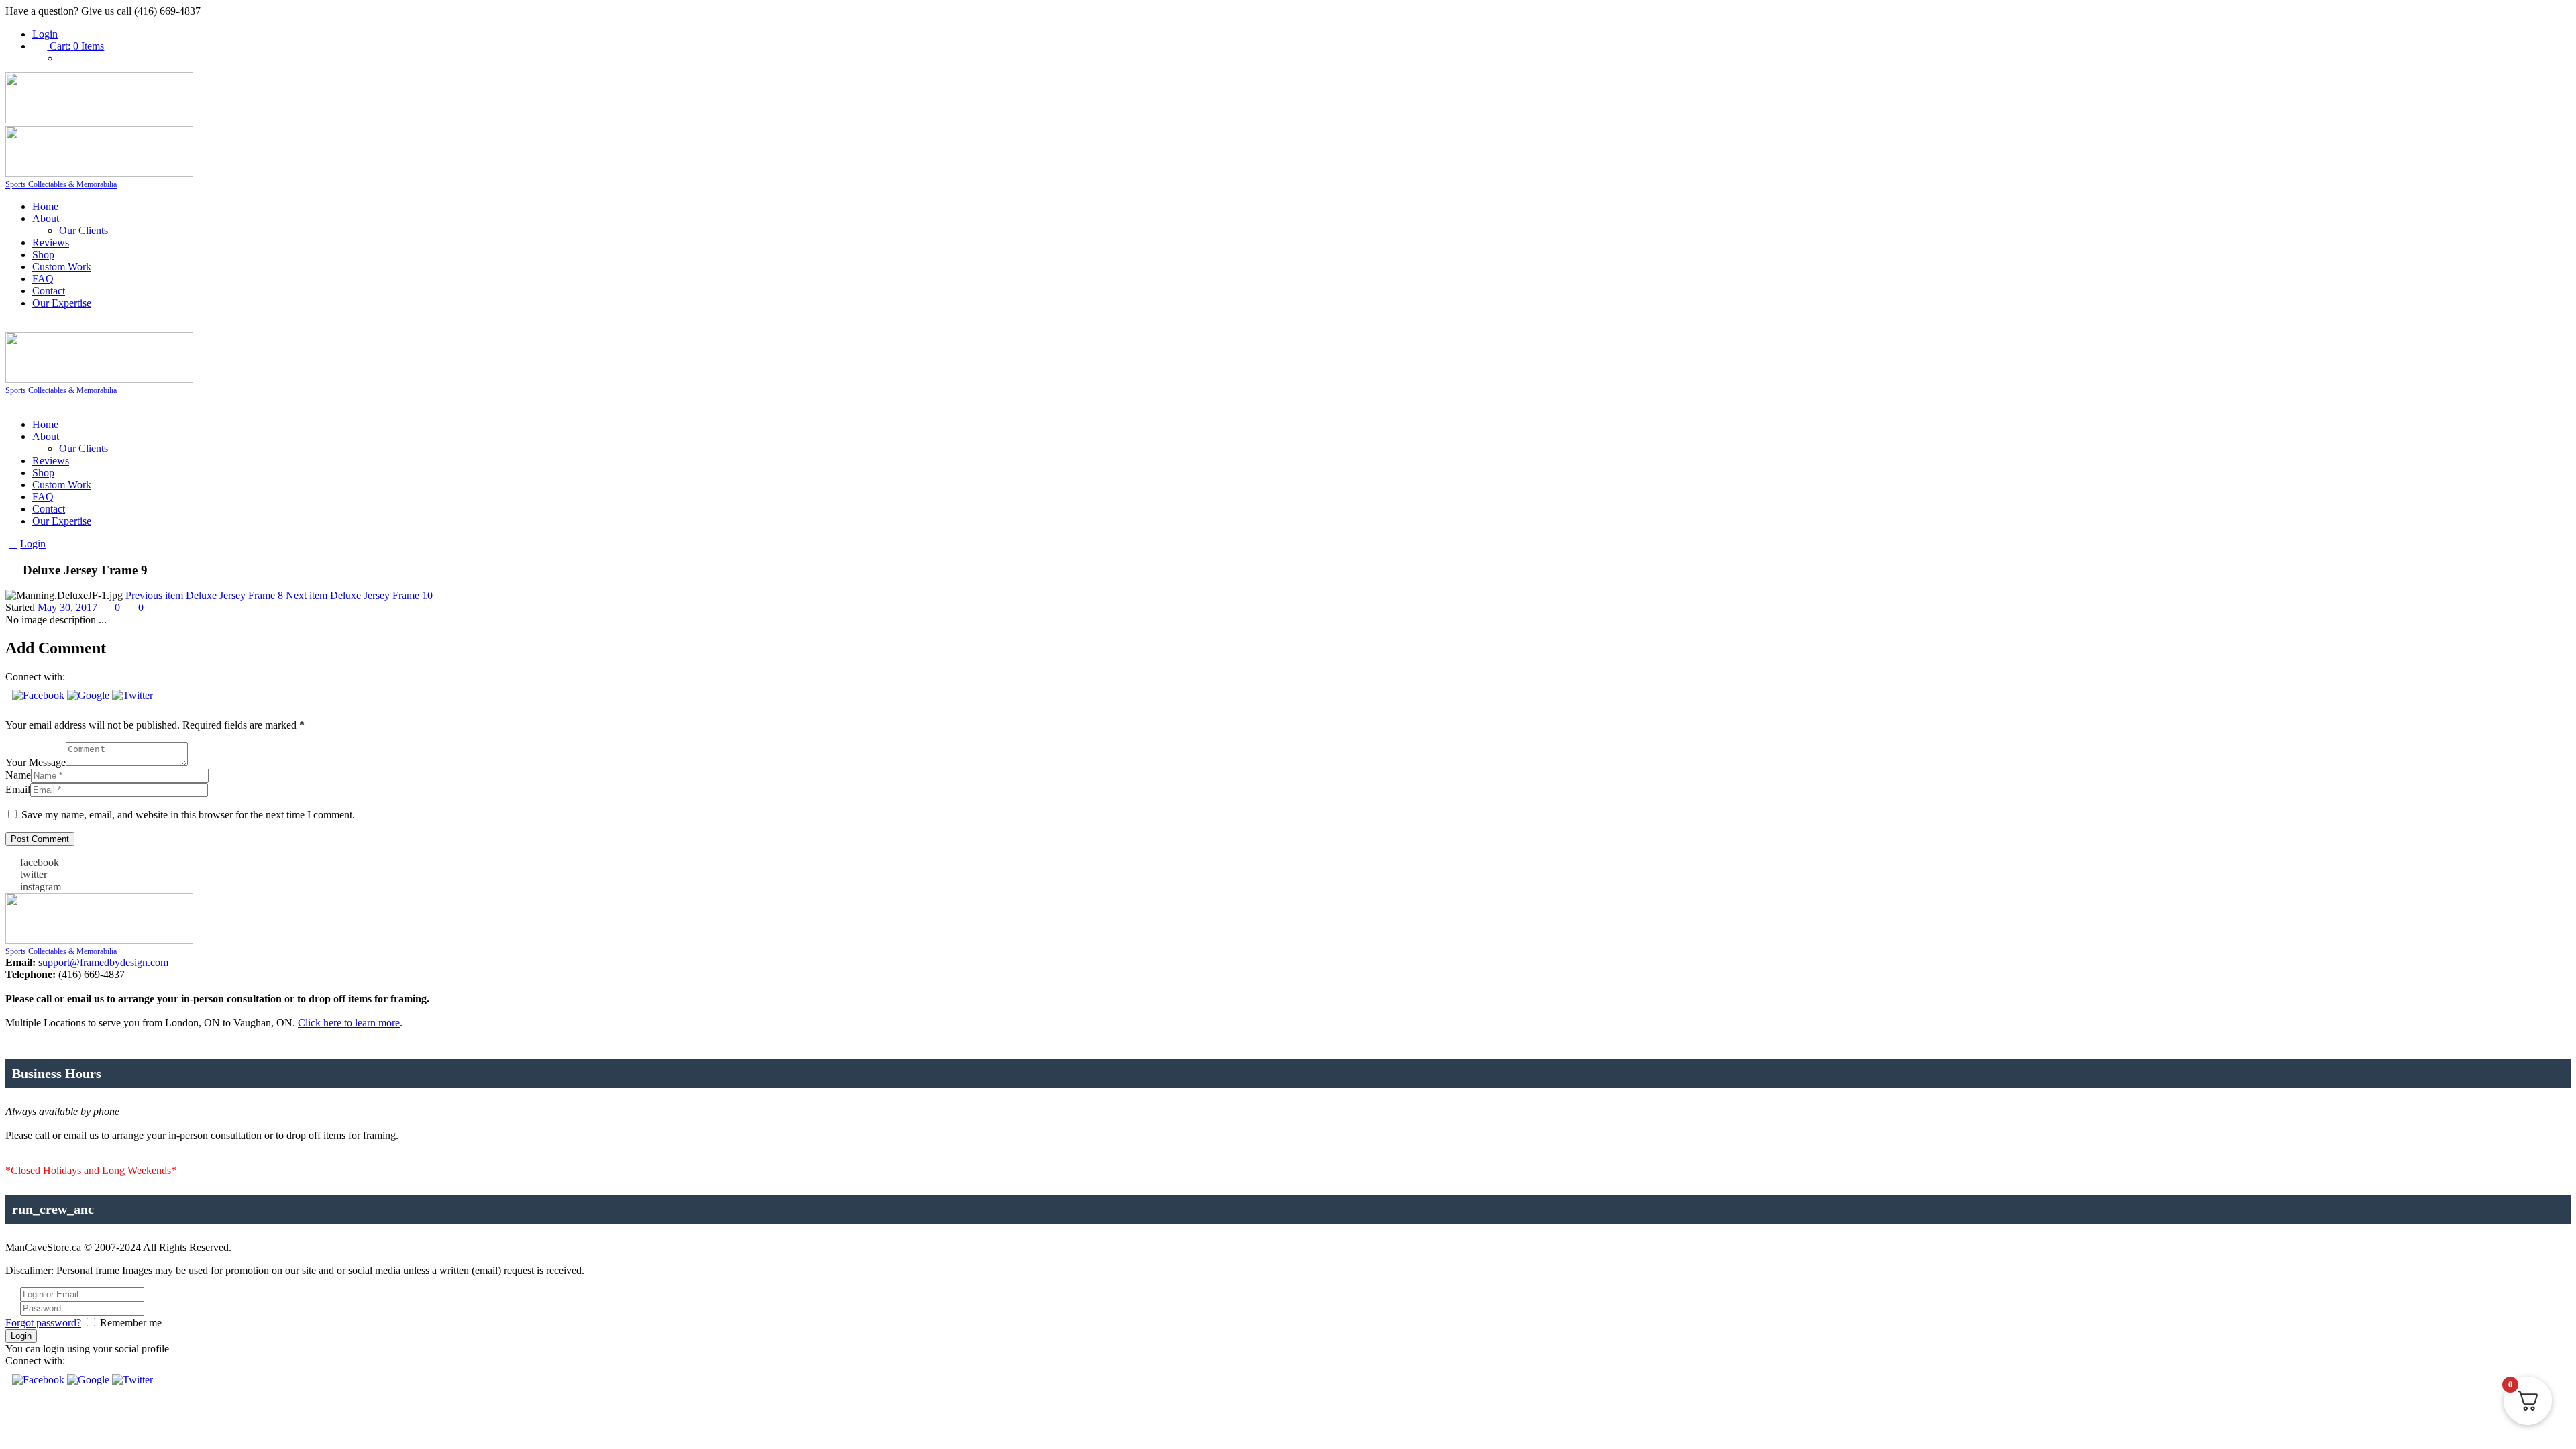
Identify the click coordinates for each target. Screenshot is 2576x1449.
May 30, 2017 (67, 607)
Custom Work (62, 267)
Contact (49, 291)
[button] (40, 695)
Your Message (36, 762)
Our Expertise (62, 303)
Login (45, 34)
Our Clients (84, 230)
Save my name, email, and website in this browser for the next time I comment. (188, 815)
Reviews (51, 243)
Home (45, 206)
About (46, 218)
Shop (43, 255)
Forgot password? (43, 1323)
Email (18, 789)
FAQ (43, 279)
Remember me (131, 1323)
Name (18, 775)
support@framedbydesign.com (103, 962)
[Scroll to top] (13, 1398)
